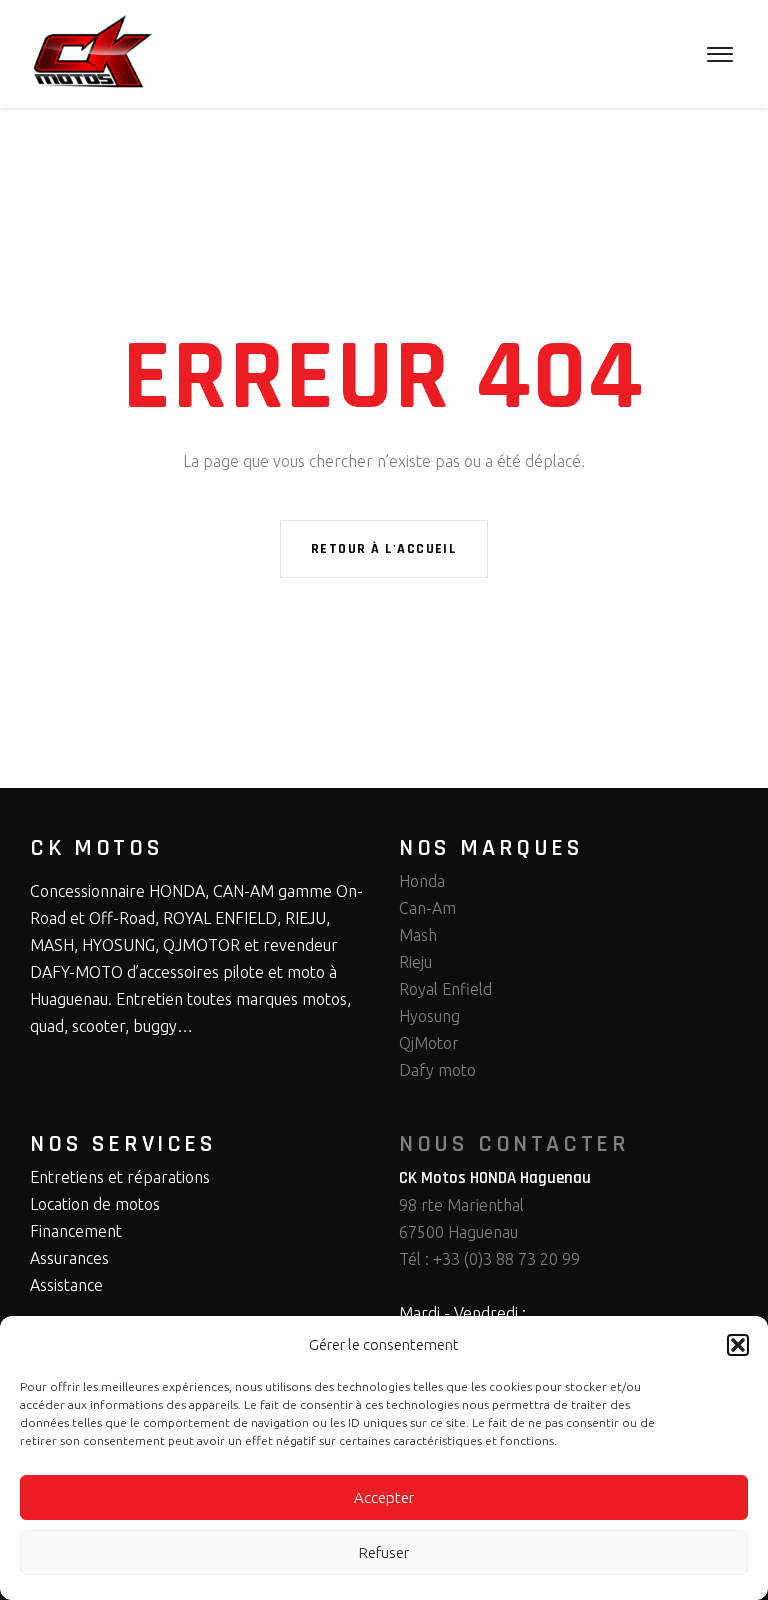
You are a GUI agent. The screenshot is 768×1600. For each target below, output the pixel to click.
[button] (738, 1345)
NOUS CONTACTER (514, 1144)
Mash (418, 935)
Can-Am (427, 908)
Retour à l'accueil (384, 549)
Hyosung (429, 1016)
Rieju (415, 962)
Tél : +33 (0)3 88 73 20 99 (489, 1259)
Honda (422, 881)
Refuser (384, 1552)
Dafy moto (437, 1070)
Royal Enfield (445, 989)
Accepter (384, 1497)
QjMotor (429, 1043)
